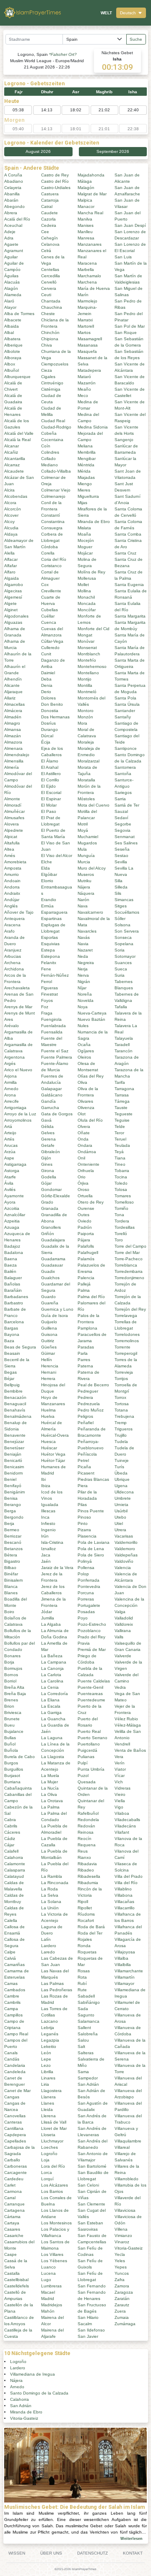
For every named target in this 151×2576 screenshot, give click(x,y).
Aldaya (11, 534)
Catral (47, 206)
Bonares (12, 1656)
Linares (48, 2078)
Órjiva (83, 1183)
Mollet (83, 585)
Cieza (47, 370)
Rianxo (84, 1857)
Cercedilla (51, 276)
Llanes (48, 2103)
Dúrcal (47, 736)
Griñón (48, 1234)
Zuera (120, 2311)
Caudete (49, 213)
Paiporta (86, 1234)
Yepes (121, 2267)
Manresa (86, 238)
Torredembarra (129, 1271)
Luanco (48, 2267)
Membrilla (87, 452)
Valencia (123, 1568)
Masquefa (87, 351)
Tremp (121, 1423)
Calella (11, 1920)
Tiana (120, 1158)
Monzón (85, 717)
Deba (46, 679)
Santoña (123, 774)
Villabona (124, 1895)
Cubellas (49, 610)
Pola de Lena (91, 1549)
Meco (83, 396)
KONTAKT (133, 2553)
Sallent (84, 2028)
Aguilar (11, 257)
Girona (48, 1171)
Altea (9, 849)
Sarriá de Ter (127, 805)
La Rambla (52, 1876)
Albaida (12, 326)
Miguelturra (88, 496)
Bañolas (12, 1284)
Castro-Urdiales (56, 188)
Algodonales (16, 616)
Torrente (122, 1347)
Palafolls (86, 1246)
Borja (9, 1662)
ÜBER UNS (51, 2553)
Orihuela (86, 1171)
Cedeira (49, 225)
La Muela (50, 1776)
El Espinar (51, 799)
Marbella (86, 269)
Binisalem (13, 1580)
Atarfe (10, 1177)
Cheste (48, 314)
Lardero (49, 1946)
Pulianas (86, 1757)
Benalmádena (18, 1416)
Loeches (49, 2147)
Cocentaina (52, 440)
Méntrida (86, 465)
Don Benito (52, 704)
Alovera (12, 824)
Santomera (125, 767)
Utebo (120, 1517)
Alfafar (10, 566)
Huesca (48, 1442)
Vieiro (120, 1794)
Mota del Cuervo (94, 805)
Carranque (14, 2204)
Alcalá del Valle (19, 433)
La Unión (50, 1908)
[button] (131, 13)
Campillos (13, 2015)
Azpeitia (12, 1221)
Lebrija (48, 2028)
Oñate (84, 1133)
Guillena (49, 1328)
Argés (10, 1063)
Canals (11, 2053)
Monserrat (87, 648)
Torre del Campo (130, 1246)
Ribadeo (86, 1870)
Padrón (85, 1227)
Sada (83, 2009)
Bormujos (13, 1668)
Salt (81, 2046)
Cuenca (49, 622)
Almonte (12, 799)
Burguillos (14, 1769)
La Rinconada (55, 1883)
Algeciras (13, 591)
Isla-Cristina (52, 1542)
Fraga (47, 1013)
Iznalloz (48, 1549)
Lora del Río (53, 2166)
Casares (12, 2229)
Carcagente (16, 2173)
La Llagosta (53, 1757)
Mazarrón (87, 383)
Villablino (123, 1889)
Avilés (10, 1189)
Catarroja (50, 200)
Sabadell (86, 1996)
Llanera (48, 2097)
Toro (119, 1240)
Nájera (84, 887)
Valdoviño (124, 1561)
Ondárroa (87, 1152)
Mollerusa (87, 578)
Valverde (123, 1656)
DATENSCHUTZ (92, 2553)
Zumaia (122, 2317)
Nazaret (85, 950)
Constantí (51, 515)
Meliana (85, 446)
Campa (11, 2009)
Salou (83, 2040)
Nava (83, 906)
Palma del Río (91, 1297)
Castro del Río (55, 181)
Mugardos (87, 843)
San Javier (88, 2336)
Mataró (84, 377)
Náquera (86, 893)
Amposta (13, 868)
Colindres (50, 452)
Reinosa (86, 1832)
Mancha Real (90, 213)
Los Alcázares (55, 2185)
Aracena (12, 925)
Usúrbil (121, 1511)
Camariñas (14, 1965)
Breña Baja (15, 1694)
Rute (82, 1990)
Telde (120, 1126)
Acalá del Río (17, 219)
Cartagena (14, 2210)
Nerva (83, 975)
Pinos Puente (91, 1511)
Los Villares (52, 2254)
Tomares (123, 1196)
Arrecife (12, 1101)
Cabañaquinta (18, 1788)
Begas (10, 1372)
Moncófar (87, 610)
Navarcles (87, 931)
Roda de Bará (91, 1927)
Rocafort (86, 1920)
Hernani (49, 1372)
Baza (9, 1341)
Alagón (11, 288)
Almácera (13, 711)
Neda (83, 956)
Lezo (46, 2065)
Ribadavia (87, 1864)
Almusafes (14, 818)
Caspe (10, 2254)
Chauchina (52, 307)
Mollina (84, 591)
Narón (83, 900)
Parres (84, 1360)
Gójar (46, 1183)
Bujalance (14, 1731)
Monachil (86, 597)
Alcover (11, 515)
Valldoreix (124, 1624)
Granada (50, 1208)
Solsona (122, 925)
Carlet (10, 2185)
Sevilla (121, 862)
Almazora (13, 742)
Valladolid (124, 1618)
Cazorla (48, 219)
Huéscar (49, 1448)
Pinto (83, 1523)
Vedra (120, 1687)
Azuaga (12, 1227)
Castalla (12, 2273)
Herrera (48, 1379)
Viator (120, 1769)
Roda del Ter (90, 1933)
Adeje (10, 232)
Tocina (121, 1177)
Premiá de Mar (92, 1649)
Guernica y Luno (57, 1309)
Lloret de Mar (54, 2128)
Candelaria (15, 2065)
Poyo (83, 1618)
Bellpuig (12, 1385)
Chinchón (50, 333)
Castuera (50, 194)
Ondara (85, 1145)
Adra (9, 238)
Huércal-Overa (55, 1435)
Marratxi (85, 320)
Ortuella (85, 1196)
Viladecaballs (127, 1820)
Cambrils (12, 2002)
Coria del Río (54, 559)
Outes (83, 1215)
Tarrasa (122, 1095)
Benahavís (15, 1410)
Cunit (46, 654)
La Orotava (52, 1801)
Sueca (121, 969)
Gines (47, 1164)
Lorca (47, 2173)
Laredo (48, 1952)
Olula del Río (90, 1120)
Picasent (86, 1473)
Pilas (82, 1505)
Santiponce (126, 748)
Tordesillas (125, 1227)
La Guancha (53, 1719)
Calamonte (15, 1864)
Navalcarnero (90, 912)
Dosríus (48, 723)
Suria (120, 975)
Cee (45, 232)
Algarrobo (14, 585)
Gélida (47, 1126)
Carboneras (16, 2166)
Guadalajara (53, 1240)
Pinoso (84, 1517)
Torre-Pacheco (129, 1259)
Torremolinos (127, 1341)
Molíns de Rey (91, 572)
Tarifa (120, 1082)
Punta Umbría (91, 1769)
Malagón (86, 188)
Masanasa (88, 345)
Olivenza (86, 1108)
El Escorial (51, 793)
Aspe (9, 1158)
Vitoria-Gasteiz (129, 2248)
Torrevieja (124, 1372)
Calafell (11, 1851)
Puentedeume (91, 1700)
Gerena (48, 1139)
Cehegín (49, 238)
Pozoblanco (89, 1631)
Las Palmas (52, 1983)
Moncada (87, 603)
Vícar (120, 1776)
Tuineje (122, 1460)
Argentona (14, 1057)
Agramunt (14, 251)
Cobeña (49, 433)
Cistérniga (51, 389)
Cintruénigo (52, 383)
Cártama (12, 2217)
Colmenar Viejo (56, 490)
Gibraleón (51, 1152)
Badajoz (12, 1246)
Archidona (14, 969)
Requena (87, 1845)
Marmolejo (87, 301)
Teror (119, 1133)
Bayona (12, 1334)
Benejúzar (14, 1442)
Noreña (85, 994)
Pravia (84, 1643)
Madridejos (52, 2305)
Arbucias (13, 956)
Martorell (86, 326)
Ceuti (46, 295)
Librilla (47, 2072)
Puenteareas (90, 1694)
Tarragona (124, 1089)
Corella (48, 553)
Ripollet (85, 1908)
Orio (82, 1177)
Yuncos (122, 2273)
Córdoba (49, 547)
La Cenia (50, 1687)
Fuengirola (51, 1019)
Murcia (84, 862)
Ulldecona (124, 1492)
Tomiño (121, 1208)
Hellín (47, 1360)
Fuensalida (52, 1032)
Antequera (14, 919)
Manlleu (85, 232)
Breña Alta (14, 1687)
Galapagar (51, 1089)
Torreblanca (126, 1265)
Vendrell (122, 1744)
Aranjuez (13, 950)
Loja (45, 2160)
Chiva (47, 345)
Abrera (11, 213)
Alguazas (13, 622)
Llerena (48, 2116)
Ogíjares (86, 1051)
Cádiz (10, 1839)
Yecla (120, 2254)
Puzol (83, 1776)
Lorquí (47, 2179)
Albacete (13, 320)
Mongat (85, 635)
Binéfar (11, 1574)
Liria (45, 2084)
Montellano (88, 673)
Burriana (12, 1782)
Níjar (82, 988)
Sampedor (88, 2078)
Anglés (11, 906)
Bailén (10, 1271)
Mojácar (85, 553)
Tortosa (122, 1404)
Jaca (46, 1555)
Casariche (14, 2236)
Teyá (119, 1152)
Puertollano (89, 1744)
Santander (125, 711)
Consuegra (52, 528)
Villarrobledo (126, 2179)
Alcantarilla (15, 459)
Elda (46, 868)
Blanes (11, 1593)
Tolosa (121, 1189)
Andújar (12, 900)
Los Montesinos (56, 2223)
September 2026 (113, 151)
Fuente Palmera (57, 1057)
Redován (86, 1826)
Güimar (48, 1353)
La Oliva (49, 1794)
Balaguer (13, 1278)
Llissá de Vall (54, 2122)
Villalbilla (123, 1965)
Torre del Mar (127, 1253)
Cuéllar (48, 616)
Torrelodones (127, 1334)
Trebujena (124, 1416)
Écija (46, 742)
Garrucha (50, 1108)
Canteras (13, 2122)
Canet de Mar (17, 2091)
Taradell (122, 1045)
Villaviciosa (125, 2210)
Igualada (50, 1505)
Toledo (121, 1183)
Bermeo (12, 1530)
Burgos (11, 1763)
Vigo (119, 1807)
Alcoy (9, 522)
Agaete (11, 244)
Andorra (12, 887)
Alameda (13, 295)
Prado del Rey (91, 1637)
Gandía (48, 1101)
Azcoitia (12, 1208)
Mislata (84, 528)
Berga (10, 1511)
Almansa (13, 729)
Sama (83, 2072)
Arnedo (11, 1089)
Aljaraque (13, 692)
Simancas (124, 900)
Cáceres (12, 1832)
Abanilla (12, 194)
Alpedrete (14, 830)
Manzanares (90, 244)
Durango (49, 729)
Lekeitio (49, 2046)
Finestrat (49, 994)
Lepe (46, 2059)
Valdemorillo (126, 1542)
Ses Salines (126, 843)
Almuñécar (14, 811)
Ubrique (122, 1479)
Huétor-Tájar (53, 1460)
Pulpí (83, 1763)
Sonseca (123, 937)
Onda (83, 1139)
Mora (82, 723)
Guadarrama (53, 1259)
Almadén (13, 717)
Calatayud (14, 1876)
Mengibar (87, 459)
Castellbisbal (16, 2280)
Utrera (120, 1530)
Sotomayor (125, 956)
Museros (86, 874)
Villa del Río (126, 1883)
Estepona (51, 956)
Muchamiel (88, 837)
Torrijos (121, 1379)
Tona (119, 1215)
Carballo (12, 2160)
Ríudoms (86, 1914)
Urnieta (121, 1505)
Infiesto (48, 1523)
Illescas (48, 1511)
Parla (83, 1353)
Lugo (46, 2280)
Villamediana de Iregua (33, 2374)
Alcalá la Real (17, 440)
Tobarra (122, 1171)
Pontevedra (89, 1586)
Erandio (49, 900)
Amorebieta (15, 862)
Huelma (48, 1410)
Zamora (122, 2286)
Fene (46, 969)
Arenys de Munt (20, 1013)
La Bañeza (52, 1656)
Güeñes (49, 1347)
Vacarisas (124, 1536)
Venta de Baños (130, 1750)
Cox (45, 585)
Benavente (15, 1435)
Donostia (50, 711)
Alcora (10, 503)
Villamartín (125, 1977)
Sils (118, 893)
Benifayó (13, 1486)
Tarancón (124, 1051)
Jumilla (48, 1618)
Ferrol (47, 982)
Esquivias (50, 944)
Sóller (120, 919)
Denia (47, 685)
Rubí (82, 1983)
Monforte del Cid (94, 629)
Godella (49, 1177)
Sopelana (124, 944)
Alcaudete (14, 471)
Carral (10, 2198)
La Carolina (52, 1681)
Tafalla (121, 1007)
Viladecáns (125, 1826)
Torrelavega (126, 1316)
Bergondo (14, 1517)
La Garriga (51, 1713)
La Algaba (51, 1624)
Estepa (48, 950)
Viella (120, 1801)
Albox (10, 364)
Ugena (121, 1486)
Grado (47, 1202)
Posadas (86, 1612)
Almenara (13, 748)
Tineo (120, 1164)
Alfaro (10, 572)
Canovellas (15, 2116)
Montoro (86, 711)
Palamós (86, 1259)
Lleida (47, 2109)
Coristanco (51, 566)
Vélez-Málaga (128, 1725)
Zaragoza (124, 2292)
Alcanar (12, 446)
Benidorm (13, 1473)
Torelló (121, 1234)
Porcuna (86, 1593)
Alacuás (12, 282)
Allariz (10, 698)
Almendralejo (17, 755)
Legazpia (50, 2040)
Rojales (85, 1939)
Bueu (9, 1725)
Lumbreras (51, 2286)
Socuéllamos (127, 912)
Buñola (11, 1750)
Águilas (11, 276)
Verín (120, 1763)
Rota (82, 1977)
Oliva (82, 1082)
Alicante (12, 685)
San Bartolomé (92, 2166)
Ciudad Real (53, 421)
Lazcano (49, 2021)
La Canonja (52, 1668)
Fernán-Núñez (55, 975)
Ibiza (46, 1486)
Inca (45, 1517)
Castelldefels (17, 2286)
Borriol (10, 1681)
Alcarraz (12, 465)
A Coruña (13, 175)
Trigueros (124, 1429)
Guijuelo (49, 1322)
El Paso (49, 811)
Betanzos (13, 1549)
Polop (83, 1574)
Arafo (9, 931)
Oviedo (85, 1221)
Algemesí (13, 597)
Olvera (84, 1126)
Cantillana (14, 2128)
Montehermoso (92, 666)
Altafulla (12, 843)
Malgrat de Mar (92, 194)
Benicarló (13, 1460)
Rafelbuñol (88, 1813)
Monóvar (86, 641)
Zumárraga (125, 2324)
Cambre (12, 1996)
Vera (119, 1757)
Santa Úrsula (127, 704)
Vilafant (122, 1832)
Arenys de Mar (18, 1007)
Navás (84, 937)
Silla (118, 881)
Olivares (85, 1101)
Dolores (48, 698)
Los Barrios (52, 2191)
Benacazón (15, 1397)
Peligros (85, 1416)
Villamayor (124, 1983)
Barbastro (14, 1303)
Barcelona (14, 1322)
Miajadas (86, 477)
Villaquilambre (128, 2141)
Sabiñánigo (89, 2002)
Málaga (85, 181)
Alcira (9, 490)
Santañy (123, 717)
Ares (9, 1019)
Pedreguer (88, 1391)
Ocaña (84, 1045)
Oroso (83, 1189)
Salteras (86, 2053)
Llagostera (51, 2091)
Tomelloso (124, 1202)
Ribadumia (88, 1883)
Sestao (121, 856)
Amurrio (12, 874)
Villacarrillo (125, 1908)
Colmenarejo (53, 496)
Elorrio (47, 881)
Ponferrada (89, 1580)
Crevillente (51, 591)
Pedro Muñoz (91, 1410)
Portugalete (89, 1605)
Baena (11, 1259)
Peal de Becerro (93, 1385)
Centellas (50, 269)
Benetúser (14, 1448)
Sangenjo (124, 440)
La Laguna (52, 1738)
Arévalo (12, 1026)
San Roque (126, 333)
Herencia (50, 1366)
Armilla (10, 1082)
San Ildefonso (91, 2330)
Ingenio (48, 1530)
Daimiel (48, 673)
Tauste (121, 1108)
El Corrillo (50, 780)
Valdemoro (125, 1549)
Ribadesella (89, 1876)
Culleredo (50, 648)
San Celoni (88, 2185)
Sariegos (123, 793)
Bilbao (10, 1568)
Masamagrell (90, 339)
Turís (119, 1467)
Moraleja (86, 742)
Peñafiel (86, 1423)
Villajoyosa (125, 1952)
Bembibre (13, 1391)
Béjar (9, 1379)
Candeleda (15, 2072)
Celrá (46, 251)
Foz (45, 1007)
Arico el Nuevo (18, 1070)
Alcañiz (11, 452)
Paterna (85, 1366)
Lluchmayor (52, 2141)
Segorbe (123, 824)
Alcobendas (16, 496)
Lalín (46, 1939)
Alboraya (13, 358)
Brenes (11, 1700)
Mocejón (86, 540)
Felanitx (49, 963)
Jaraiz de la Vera (57, 1568)
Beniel (10, 1479)
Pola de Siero (91, 1555)
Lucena (48, 2273)
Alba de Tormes (19, 314)
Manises (86, 225)
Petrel (83, 1460)
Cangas (12, 2097)
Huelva (48, 1416)
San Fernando (92, 2286)
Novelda (86, 1000)
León (46, 2053)
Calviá (10, 1958)
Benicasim (14, 1467)
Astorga (12, 1171)
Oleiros (84, 1057)
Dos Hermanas (55, 717)
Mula (82, 849)
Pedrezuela (89, 1404)
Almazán (13, 736)
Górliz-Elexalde (56, 1196)
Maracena (87, 263)
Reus (83, 1851)
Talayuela (124, 1038)
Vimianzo (123, 2236)
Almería (12, 767)
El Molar (49, 805)
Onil (81, 1158)
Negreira (86, 963)
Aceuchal (13, 225)
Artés (9, 1139)
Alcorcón (13, 509)
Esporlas (49, 937)
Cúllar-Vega (52, 641)
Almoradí (13, 805)
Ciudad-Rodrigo (56, 427)
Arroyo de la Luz (20, 1114)
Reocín (85, 1839)
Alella (9, 553)
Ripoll (83, 1902)
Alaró (9, 301)
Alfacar (11, 559)
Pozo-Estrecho (92, 1624)
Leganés (50, 2034)
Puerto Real (89, 1731)
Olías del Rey (91, 1076)
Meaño (84, 389)
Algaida (12, 578)
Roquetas (87, 1952)
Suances (123, 963)
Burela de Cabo (20, 1757)
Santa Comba (128, 534)
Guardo (48, 1297)
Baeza (10, 1265)
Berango (13, 1505)
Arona (10, 1095)
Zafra (120, 2280)
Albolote (12, 351)
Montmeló (87, 692)
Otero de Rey (91, 1202)
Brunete (12, 1719)
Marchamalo (89, 276)
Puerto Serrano (92, 1738)
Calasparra (15, 1870)
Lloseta (48, 2135)
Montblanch (89, 654)
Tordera (122, 1221)
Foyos (47, 1000)
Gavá (46, 1120)
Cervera (49, 288)
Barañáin (13, 1290)
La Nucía (50, 1788)
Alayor (10, 307)
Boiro (9, 1612)
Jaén (46, 1561)
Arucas (11, 1145)
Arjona (10, 1076)
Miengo (85, 484)
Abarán (11, 200)
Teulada (122, 1145)
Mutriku (85, 881)
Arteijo (10, 1133)
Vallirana (123, 1631)
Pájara (84, 1240)
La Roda (49, 1889)
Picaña (84, 1467)
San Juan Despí (130, 225)
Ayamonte (14, 1196)
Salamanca (89, 2021)
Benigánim (14, 1492)
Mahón (48, 2311)
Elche (47, 862)
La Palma (50, 1807)
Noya (83, 1007)
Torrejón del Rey (130, 1309)
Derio (46, 692)
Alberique (13, 345)
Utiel (119, 1523)
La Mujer (49, 1782)
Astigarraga (15, 1164)
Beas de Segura (20, 1347)
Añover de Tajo (19, 912)
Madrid (48, 2299)
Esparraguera (54, 912)
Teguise (122, 1120)
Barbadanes (16, 1297)
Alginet (11, 610)
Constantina (53, 522)
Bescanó (13, 1542)
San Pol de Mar (130, 326)
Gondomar (51, 1189)
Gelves (48, 1133)
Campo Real (16, 2034)
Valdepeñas (126, 1555)
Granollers (51, 1227)
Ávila (9, 1183)
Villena (121, 2229)
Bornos (11, 1675)
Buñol (10, 1744)
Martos (84, 333)
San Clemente (91, 2204)
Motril (83, 824)
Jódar (47, 1612)
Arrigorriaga (15, 1108)
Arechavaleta (17, 988)
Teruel (120, 1139)
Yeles (120, 2261)
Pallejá (84, 1284)
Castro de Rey (55, 175)
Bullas (10, 1738)
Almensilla (14, 761)
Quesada (87, 1782)
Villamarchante (129, 1971)
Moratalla (86, 780)
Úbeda (121, 1473)
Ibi (43, 1479)
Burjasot (12, 1776)
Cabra (10, 1820)
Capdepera (15, 2135)
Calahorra (14, 1857)
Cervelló (49, 282)
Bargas (11, 1328)
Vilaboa (122, 1813)
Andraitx (12, 893)
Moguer (85, 547)
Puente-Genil (90, 1687)
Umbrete (123, 1498)
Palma (84, 1290)
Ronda (84, 1946)
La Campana (54, 1662)
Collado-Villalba (56, 471)
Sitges (121, 906)
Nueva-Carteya (92, 1013)
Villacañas (124, 1902)
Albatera (12, 339)
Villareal (122, 2147)
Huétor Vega (53, 1454)
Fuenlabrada (53, 1026)
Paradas (86, 1347)
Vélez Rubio (126, 1719)
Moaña (84, 534)
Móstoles (86, 799)
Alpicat (11, 837)
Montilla (85, 685)
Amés (10, 856)
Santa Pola (125, 698)
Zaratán (122, 2299)
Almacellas (14, 704)
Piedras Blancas (93, 1479)
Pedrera (85, 1397)
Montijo (85, 679)
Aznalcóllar (15, 1215)
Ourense (86, 1208)
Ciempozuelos (55, 364)
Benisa (11, 1498)
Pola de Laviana (94, 1542)
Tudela (121, 1442)
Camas (11, 1983)
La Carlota (51, 1675)
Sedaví (121, 818)
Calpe (10, 1952)
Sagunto (86, 2015)
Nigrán (84, 982)
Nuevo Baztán (91, 1019)
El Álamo (50, 761)
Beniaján (13, 1454)
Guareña (50, 1303)
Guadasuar (52, 1265)
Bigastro (12, 1561)
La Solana (51, 1902)
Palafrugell (88, 1253)
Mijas (82, 503)
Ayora (10, 1202)
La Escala (51, 1706)
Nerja (83, 969)
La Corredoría (55, 1694)
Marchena (87, 282)
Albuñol (12, 370)
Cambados (15, 1990)
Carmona (13, 2191)
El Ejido (48, 786)
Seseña (122, 849)
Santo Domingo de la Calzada (39, 2393)
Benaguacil (15, 1404)
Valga (120, 1612)
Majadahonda (91, 175)
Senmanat (125, 837)
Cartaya (12, 2223)
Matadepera (89, 370)
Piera (83, 1486)
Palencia (86, 1278)
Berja (9, 1523)
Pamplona (87, 1328)
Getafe (48, 1145)
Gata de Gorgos (57, 1114)
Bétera (11, 1555)
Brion (9, 1706)
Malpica (85, 200)
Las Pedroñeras (57, 1990)
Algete (10, 603)
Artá (8, 1126)
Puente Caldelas (94, 1681)
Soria (120, 950)
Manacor (86, 206)
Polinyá (85, 1561)
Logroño (49, 2154)
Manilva (85, 219)
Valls (119, 1637)
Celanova (50, 244)
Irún (45, 1536)
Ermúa (47, 906)
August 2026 (38, 151)
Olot (82, 1114)
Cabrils (11, 1826)
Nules (83, 1026)
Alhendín (13, 679)
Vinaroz (122, 2242)
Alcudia (11, 528)
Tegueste (124, 1114)
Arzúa (10, 1152)
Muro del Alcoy (92, 868)
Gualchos (50, 1278)
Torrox (120, 1397)
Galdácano (52, 1095)
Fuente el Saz (55, 1051)
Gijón (46, 1158)
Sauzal (121, 811)
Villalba (121, 1958)
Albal (9, 333)
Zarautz (122, 2305)
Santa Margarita (130, 616)
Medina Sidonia (93, 427)
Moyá (83, 830)
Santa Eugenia (129, 585)
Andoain (12, 881)
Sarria (120, 799)
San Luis (123, 257)
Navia (83, 944)
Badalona (14, 1253)
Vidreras (122, 1788)
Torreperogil (126, 1353)
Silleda (121, 887)
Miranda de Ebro (94, 522)
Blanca (11, 1586)
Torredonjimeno (129, 1278)
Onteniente (89, 1164)
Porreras (86, 1599)
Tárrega (122, 1101)
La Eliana (50, 1700)
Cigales (48, 377)
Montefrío (87, 660)
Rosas (84, 1971)
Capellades (15, 2141)
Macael (48, 2292)
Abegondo (14, 206)
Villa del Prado (129, 1876)
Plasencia (87, 1536)
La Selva (50, 1895)
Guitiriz (48, 1341)
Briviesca (13, 1713)
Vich (119, 1782)
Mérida (84, 471)
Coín (46, 446)
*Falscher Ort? (63, 54)
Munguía (86, 856)
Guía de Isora (55, 1316)
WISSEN (17, 2553)
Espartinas (51, 919)
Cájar (9, 1845)
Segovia (122, 830)
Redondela (88, 1820)
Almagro (12, 723)
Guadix (48, 1271)
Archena (12, 963)
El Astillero (51, 774)
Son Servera (127, 931)
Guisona (49, 1334)
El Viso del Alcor (57, 856)
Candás (12, 2059)
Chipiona (50, 339)
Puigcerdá (87, 1750)
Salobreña (88, 2034)
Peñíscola (87, 1454)
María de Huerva (94, 288)
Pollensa (86, 1568)
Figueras (49, 988)
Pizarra (84, 1530)
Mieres (84, 490)
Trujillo (121, 1435)
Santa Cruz (125, 553)
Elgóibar (49, 874)
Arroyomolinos (18, 1120)
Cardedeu (14, 2179)
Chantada (51, 301)
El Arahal (50, 767)
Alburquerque (17, 377)
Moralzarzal (89, 761)
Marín (83, 295)
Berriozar (13, 1536)
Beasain (12, 1353)
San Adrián (88, 2084)
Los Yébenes (54, 2261)
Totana (121, 1410)
